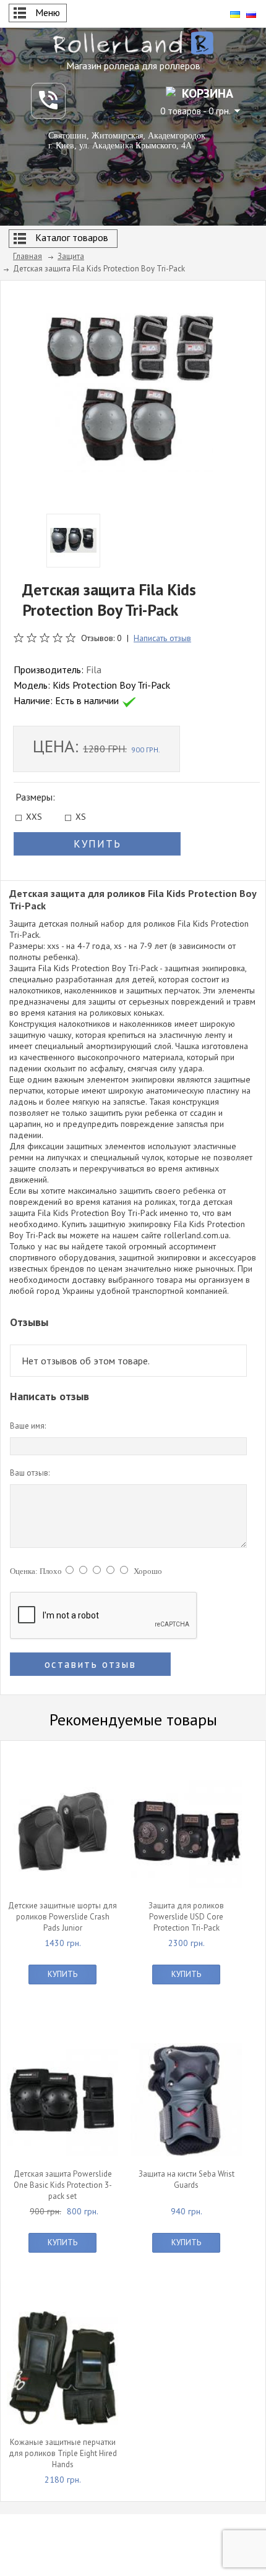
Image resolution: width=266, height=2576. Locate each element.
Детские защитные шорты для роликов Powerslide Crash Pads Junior (62, 1917)
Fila (94, 670)
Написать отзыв (162, 638)
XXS (34, 818)
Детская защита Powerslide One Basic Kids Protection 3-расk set (63, 2185)
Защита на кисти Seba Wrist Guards (187, 2179)
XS (81, 818)
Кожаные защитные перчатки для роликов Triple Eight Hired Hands (63, 2453)
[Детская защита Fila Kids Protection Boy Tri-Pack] (130, 391)
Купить (62, 1974)
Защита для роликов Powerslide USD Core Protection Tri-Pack (186, 1917)
